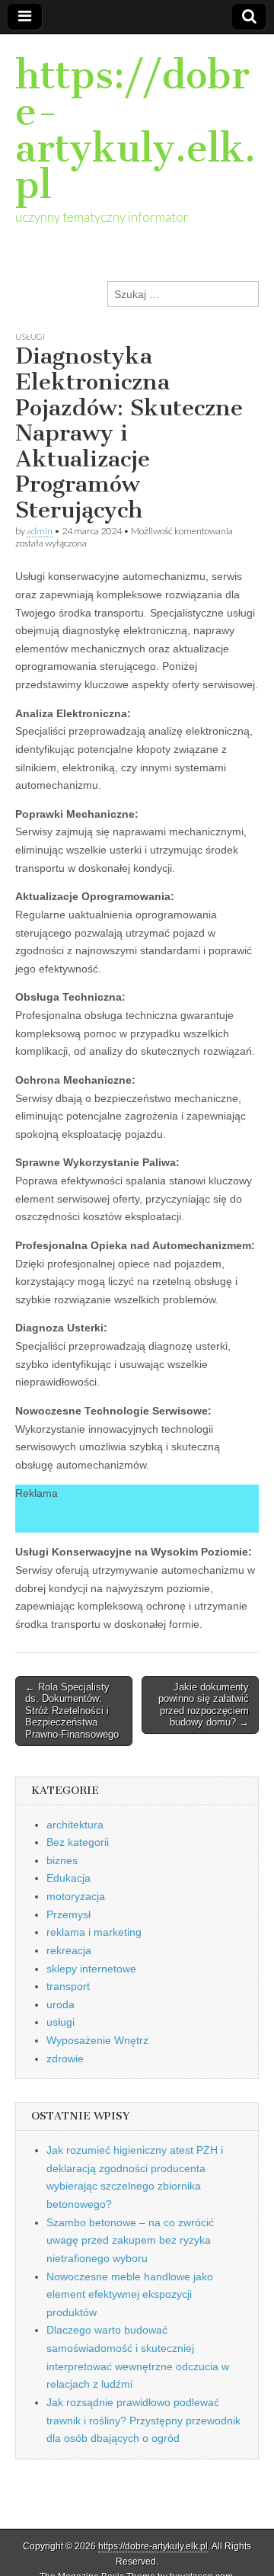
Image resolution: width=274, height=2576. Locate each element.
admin (40, 531)
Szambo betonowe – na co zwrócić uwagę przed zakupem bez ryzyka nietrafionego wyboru (130, 2240)
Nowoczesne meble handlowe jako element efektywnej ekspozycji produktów (130, 2294)
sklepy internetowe (91, 1969)
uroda (61, 2004)
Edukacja (68, 1878)
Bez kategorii (78, 1842)
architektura (75, 1825)
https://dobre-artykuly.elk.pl (135, 130)
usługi (30, 336)
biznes (62, 1860)
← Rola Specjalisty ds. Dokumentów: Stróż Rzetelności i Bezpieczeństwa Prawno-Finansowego (72, 1711)
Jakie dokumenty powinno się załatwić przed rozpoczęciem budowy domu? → (204, 1705)
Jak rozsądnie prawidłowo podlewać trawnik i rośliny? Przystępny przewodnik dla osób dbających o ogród (143, 2420)
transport (68, 1986)
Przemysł (68, 1914)
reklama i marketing (94, 1932)
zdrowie (65, 2059)
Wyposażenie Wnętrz (97, 2040)
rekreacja (69, 1950)
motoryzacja (76, 1896)
